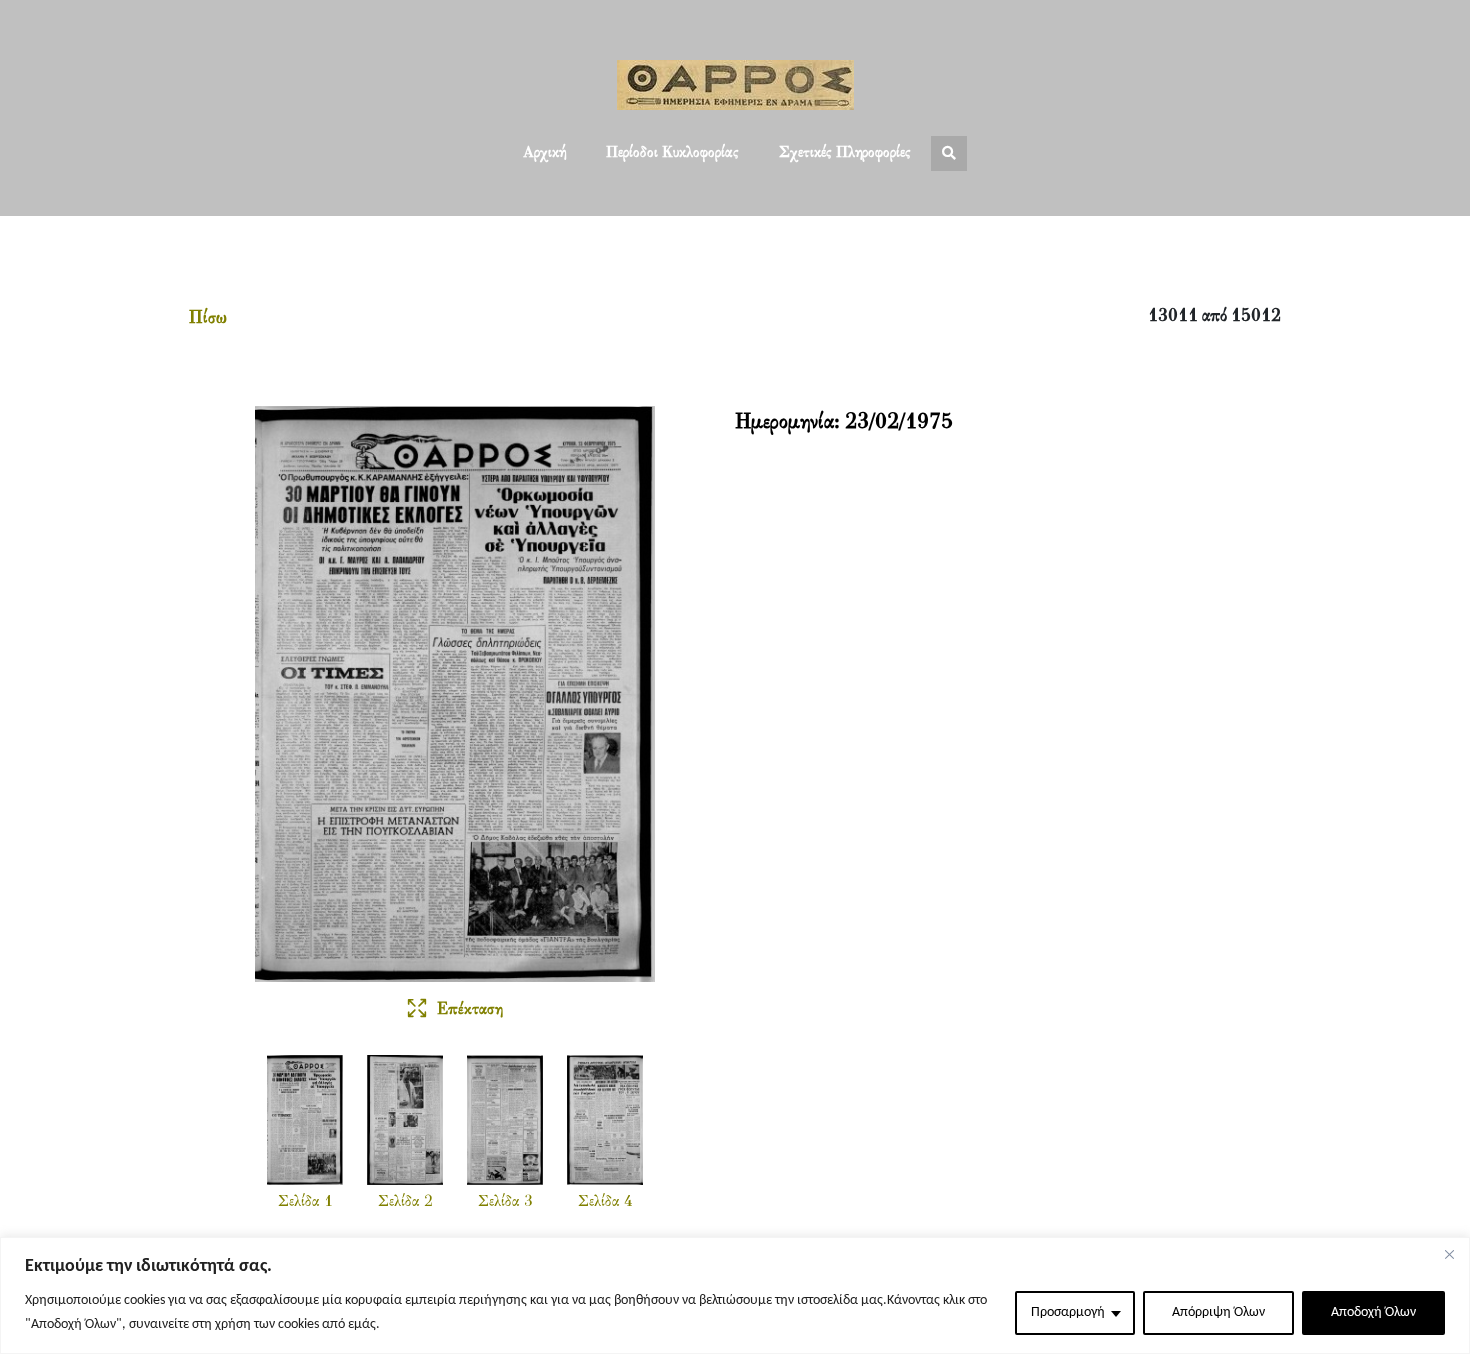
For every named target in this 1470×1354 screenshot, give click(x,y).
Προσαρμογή (1068, 1312)
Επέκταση (470, 1010)
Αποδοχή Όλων (1373, 1312)
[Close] (1449, 1254)
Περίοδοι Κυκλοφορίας (672, 153)
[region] (735, 1295)
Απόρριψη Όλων (1218, 1312)
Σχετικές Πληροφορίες (845, 153)
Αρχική (544, 153)
